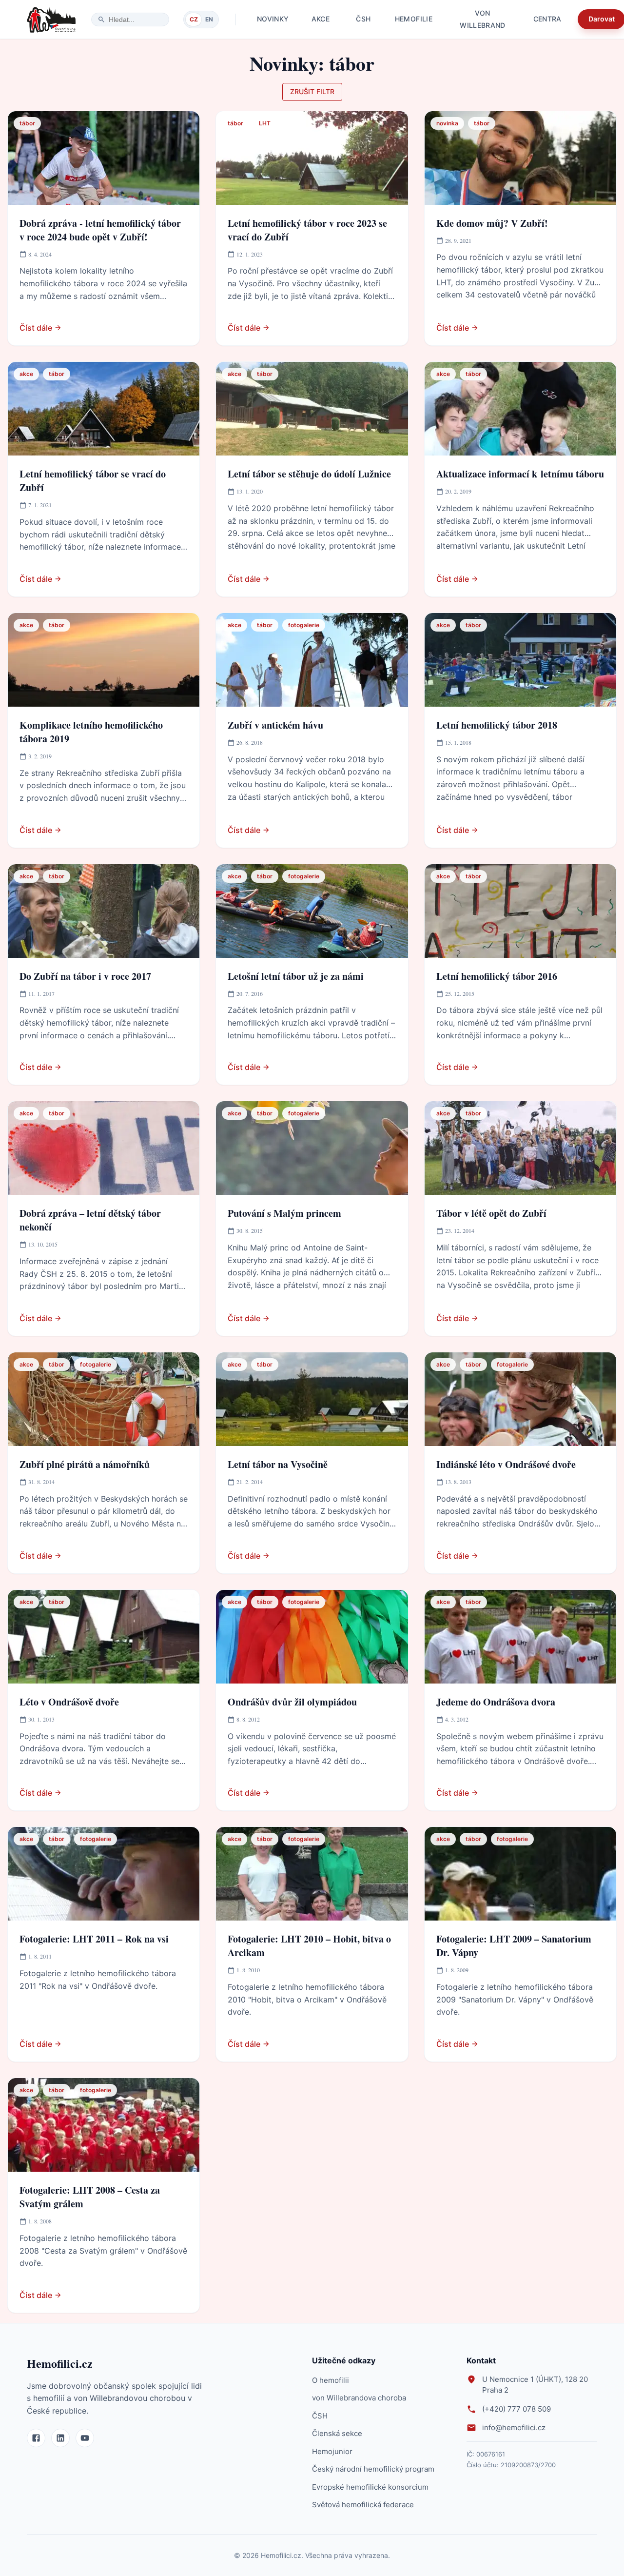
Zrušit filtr (312, 91)
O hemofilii (331, 2380)
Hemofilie (414, 19)
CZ (194, 19)
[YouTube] (85, 2438)
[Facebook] (36, 2438)
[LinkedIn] (60, 2438)
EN (209, 19)
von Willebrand (483, 19)
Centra (547, 19)
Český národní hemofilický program (373, 2469)
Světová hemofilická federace (363, 2505)
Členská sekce (337, 2433)
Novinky (273, 19)
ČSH (363, 19)
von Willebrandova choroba (359, 2398)
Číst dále (36, 328)
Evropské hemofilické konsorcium (370, 2487)
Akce (321, 19)
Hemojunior (332, 2451)
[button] (27, 123)
